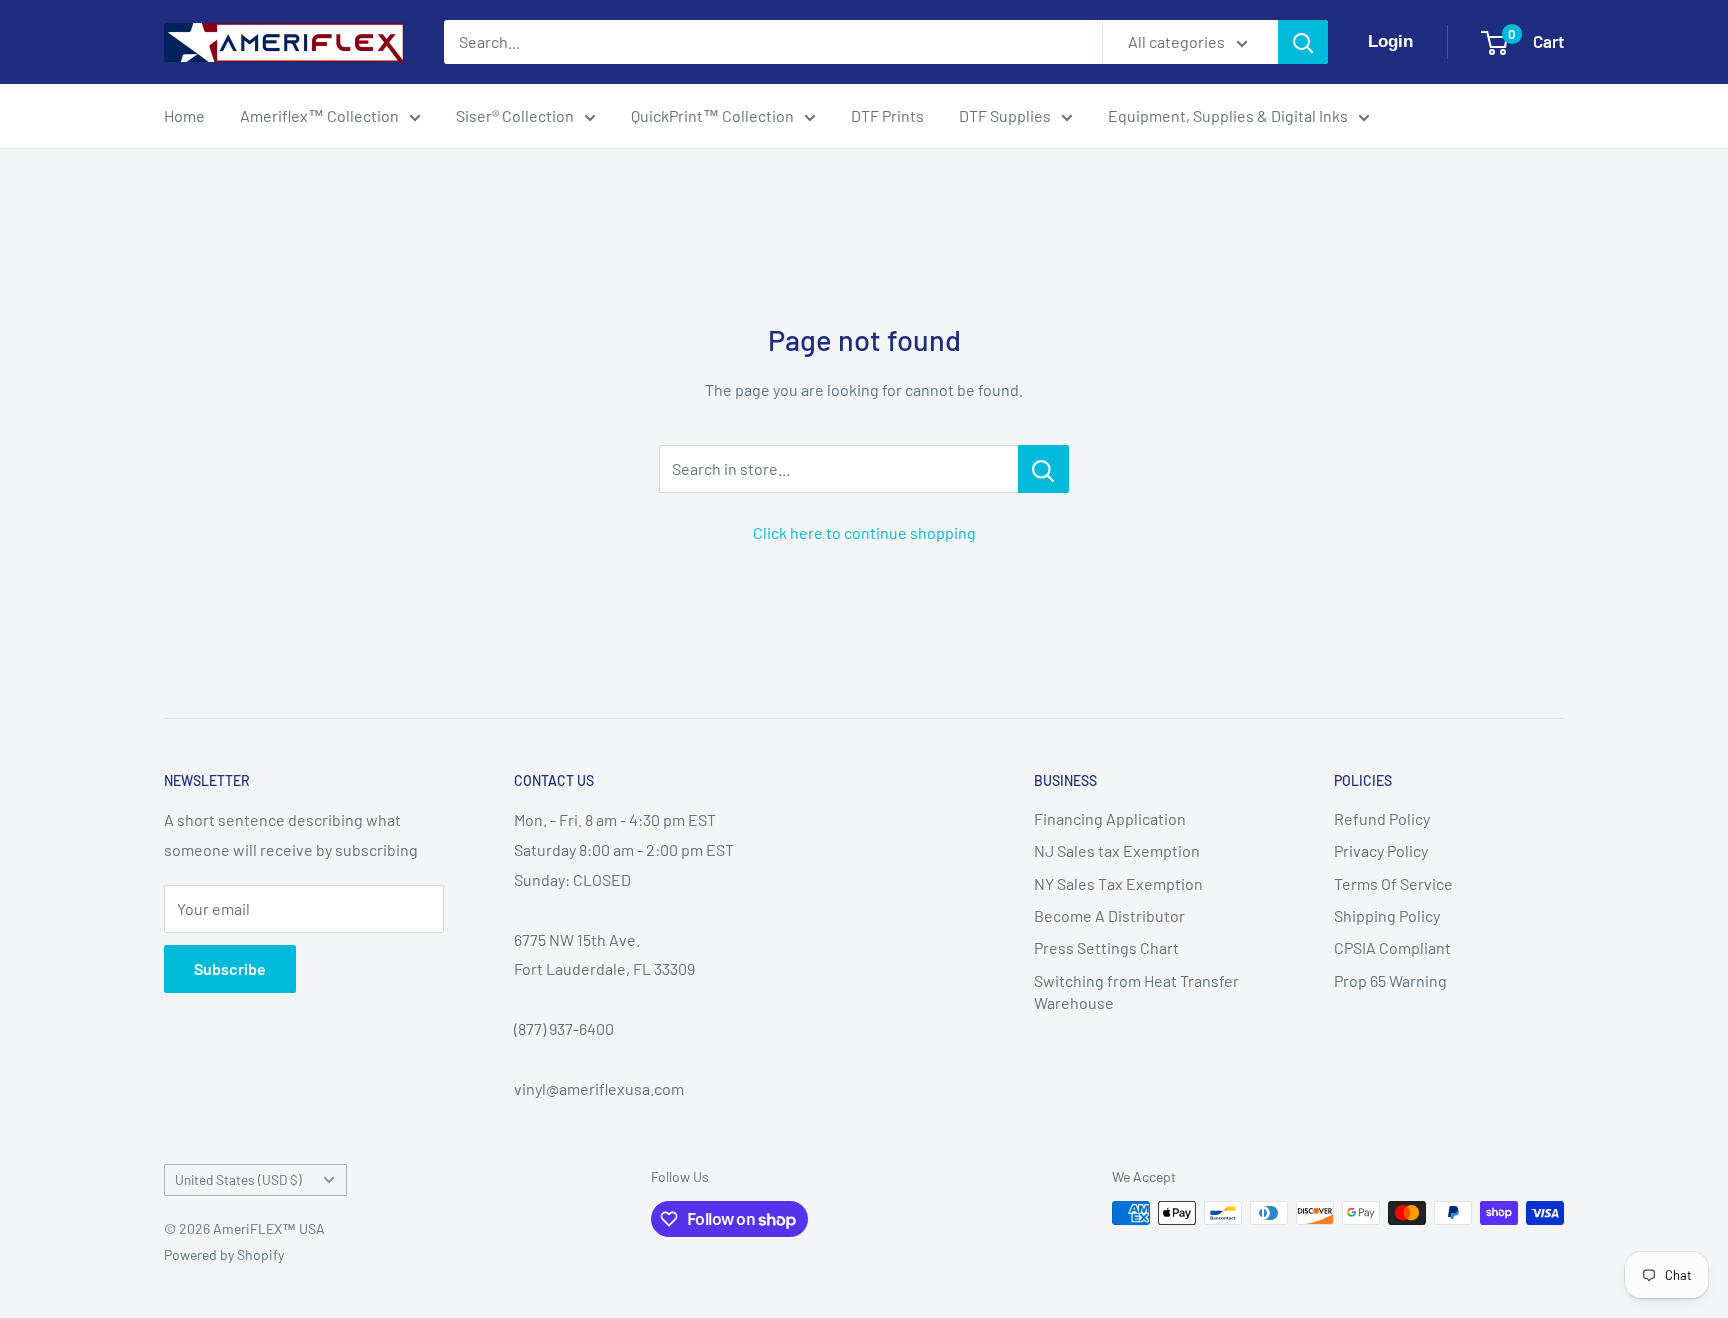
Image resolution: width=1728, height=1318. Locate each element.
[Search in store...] (1043, 469)
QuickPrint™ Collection (712, 115)
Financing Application (1110, 818)
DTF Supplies (1005, 115)
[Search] (1303, 42)
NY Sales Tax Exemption (1118, 883)
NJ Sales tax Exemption (1117, 850)
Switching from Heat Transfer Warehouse (1136, 991)
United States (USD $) (238, 1179)
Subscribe (230, 968)
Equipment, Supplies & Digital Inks (1228, 115)
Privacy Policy (1381, 850)
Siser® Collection (515, 115)
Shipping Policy (1387, 915)
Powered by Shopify (224, 1254)
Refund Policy (1382, 818)
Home (184, 115)
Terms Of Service (1393, 883)
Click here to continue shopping (864, 532)
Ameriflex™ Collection (319, 115)
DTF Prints (887, 115)
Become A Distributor (1109, 915)
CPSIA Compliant (1392, 947)
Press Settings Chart (1106, 947)
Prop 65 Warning (1390, 980)
